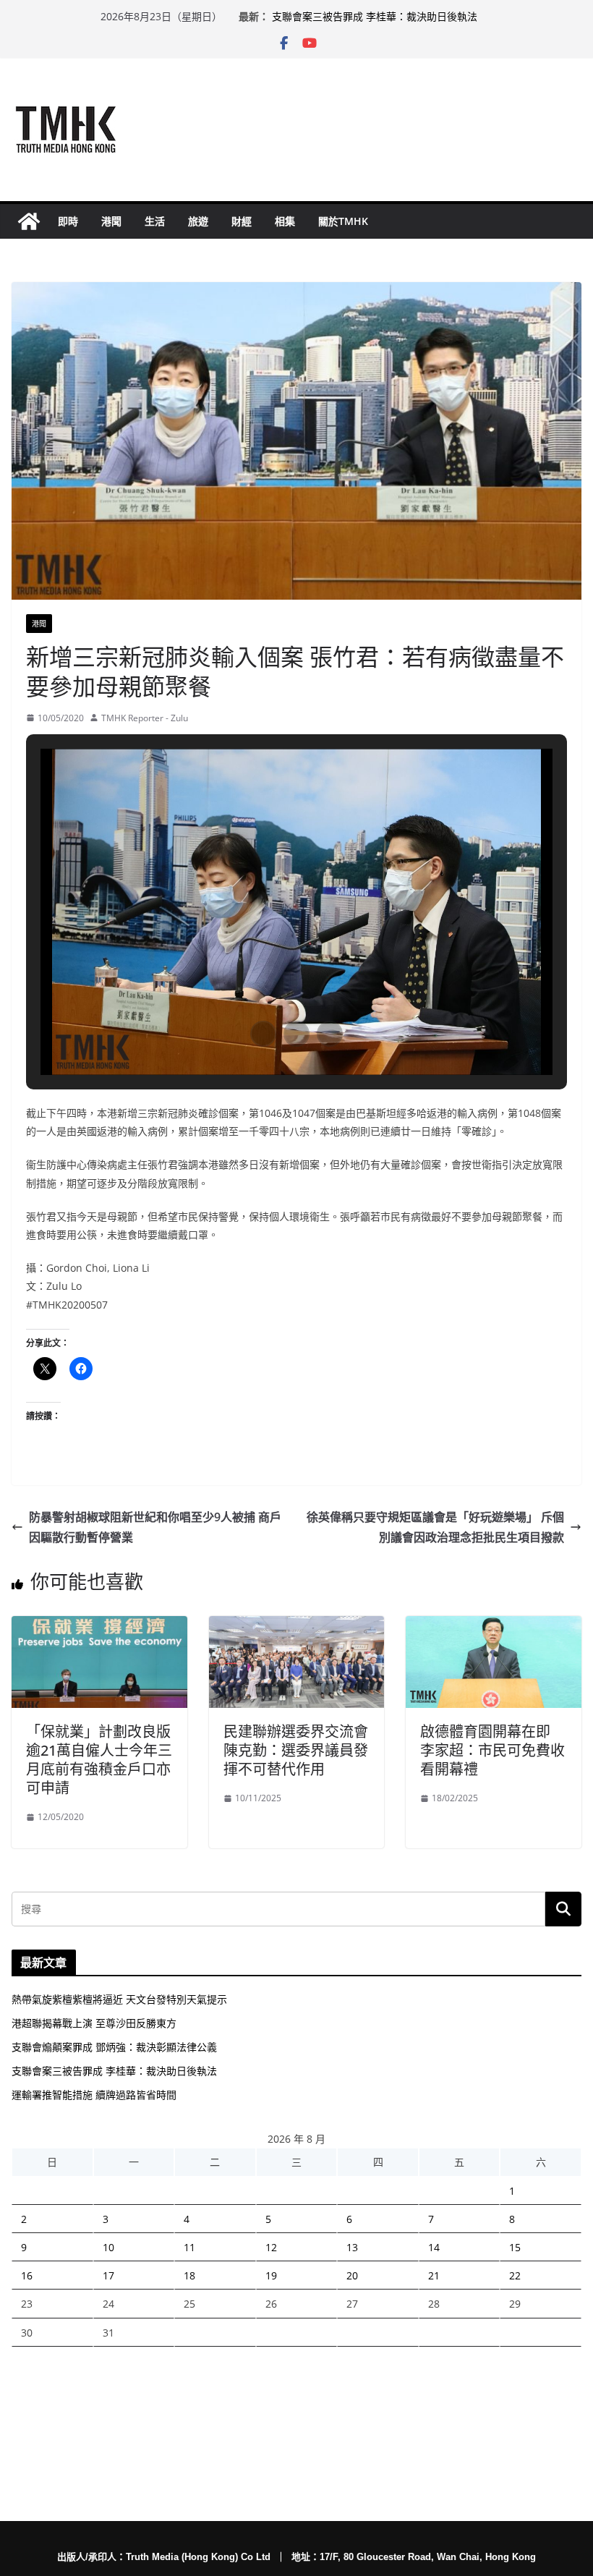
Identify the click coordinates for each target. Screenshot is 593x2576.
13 (352, 2247)
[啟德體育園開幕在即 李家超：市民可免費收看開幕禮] (494, 1626)
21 (434, 2275)
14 (434, 2247)
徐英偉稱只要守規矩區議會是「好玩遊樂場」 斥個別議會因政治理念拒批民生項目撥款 (435, 1527)
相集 (285, 221)
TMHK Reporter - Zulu (145, 718)
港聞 (111, 221)
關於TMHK (343, 221)
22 (515, 2275)
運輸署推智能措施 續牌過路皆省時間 (94, 2095)
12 (271, 2247)
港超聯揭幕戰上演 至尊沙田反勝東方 (94, 2023)
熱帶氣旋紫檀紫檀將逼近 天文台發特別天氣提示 (119, 1999)
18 (189, 2275)
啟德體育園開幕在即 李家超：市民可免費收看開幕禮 (492, 1750)
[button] (263, 1034)
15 (515, 2247)
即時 (68, 221)
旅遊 (198, 221)
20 (352, 2275)
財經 (242, 221)
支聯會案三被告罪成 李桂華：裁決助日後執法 (375, 16)
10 (108, 2247)
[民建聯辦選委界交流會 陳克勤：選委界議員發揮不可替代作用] (297, 1626)
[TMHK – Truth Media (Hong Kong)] (29, 221)
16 (27, 2275)
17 (108, 2275)
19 (271, 2275)
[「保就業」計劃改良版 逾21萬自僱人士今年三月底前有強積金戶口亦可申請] (99, 1626)
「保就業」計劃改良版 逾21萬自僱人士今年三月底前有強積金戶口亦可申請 (99, 1760)
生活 (155, 221)
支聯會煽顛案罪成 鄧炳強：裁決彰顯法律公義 (114, 2047)
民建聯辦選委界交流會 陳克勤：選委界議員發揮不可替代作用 (296, 1750)
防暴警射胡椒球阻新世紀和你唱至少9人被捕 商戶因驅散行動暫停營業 (155, 1527)
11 (189, 2247)
